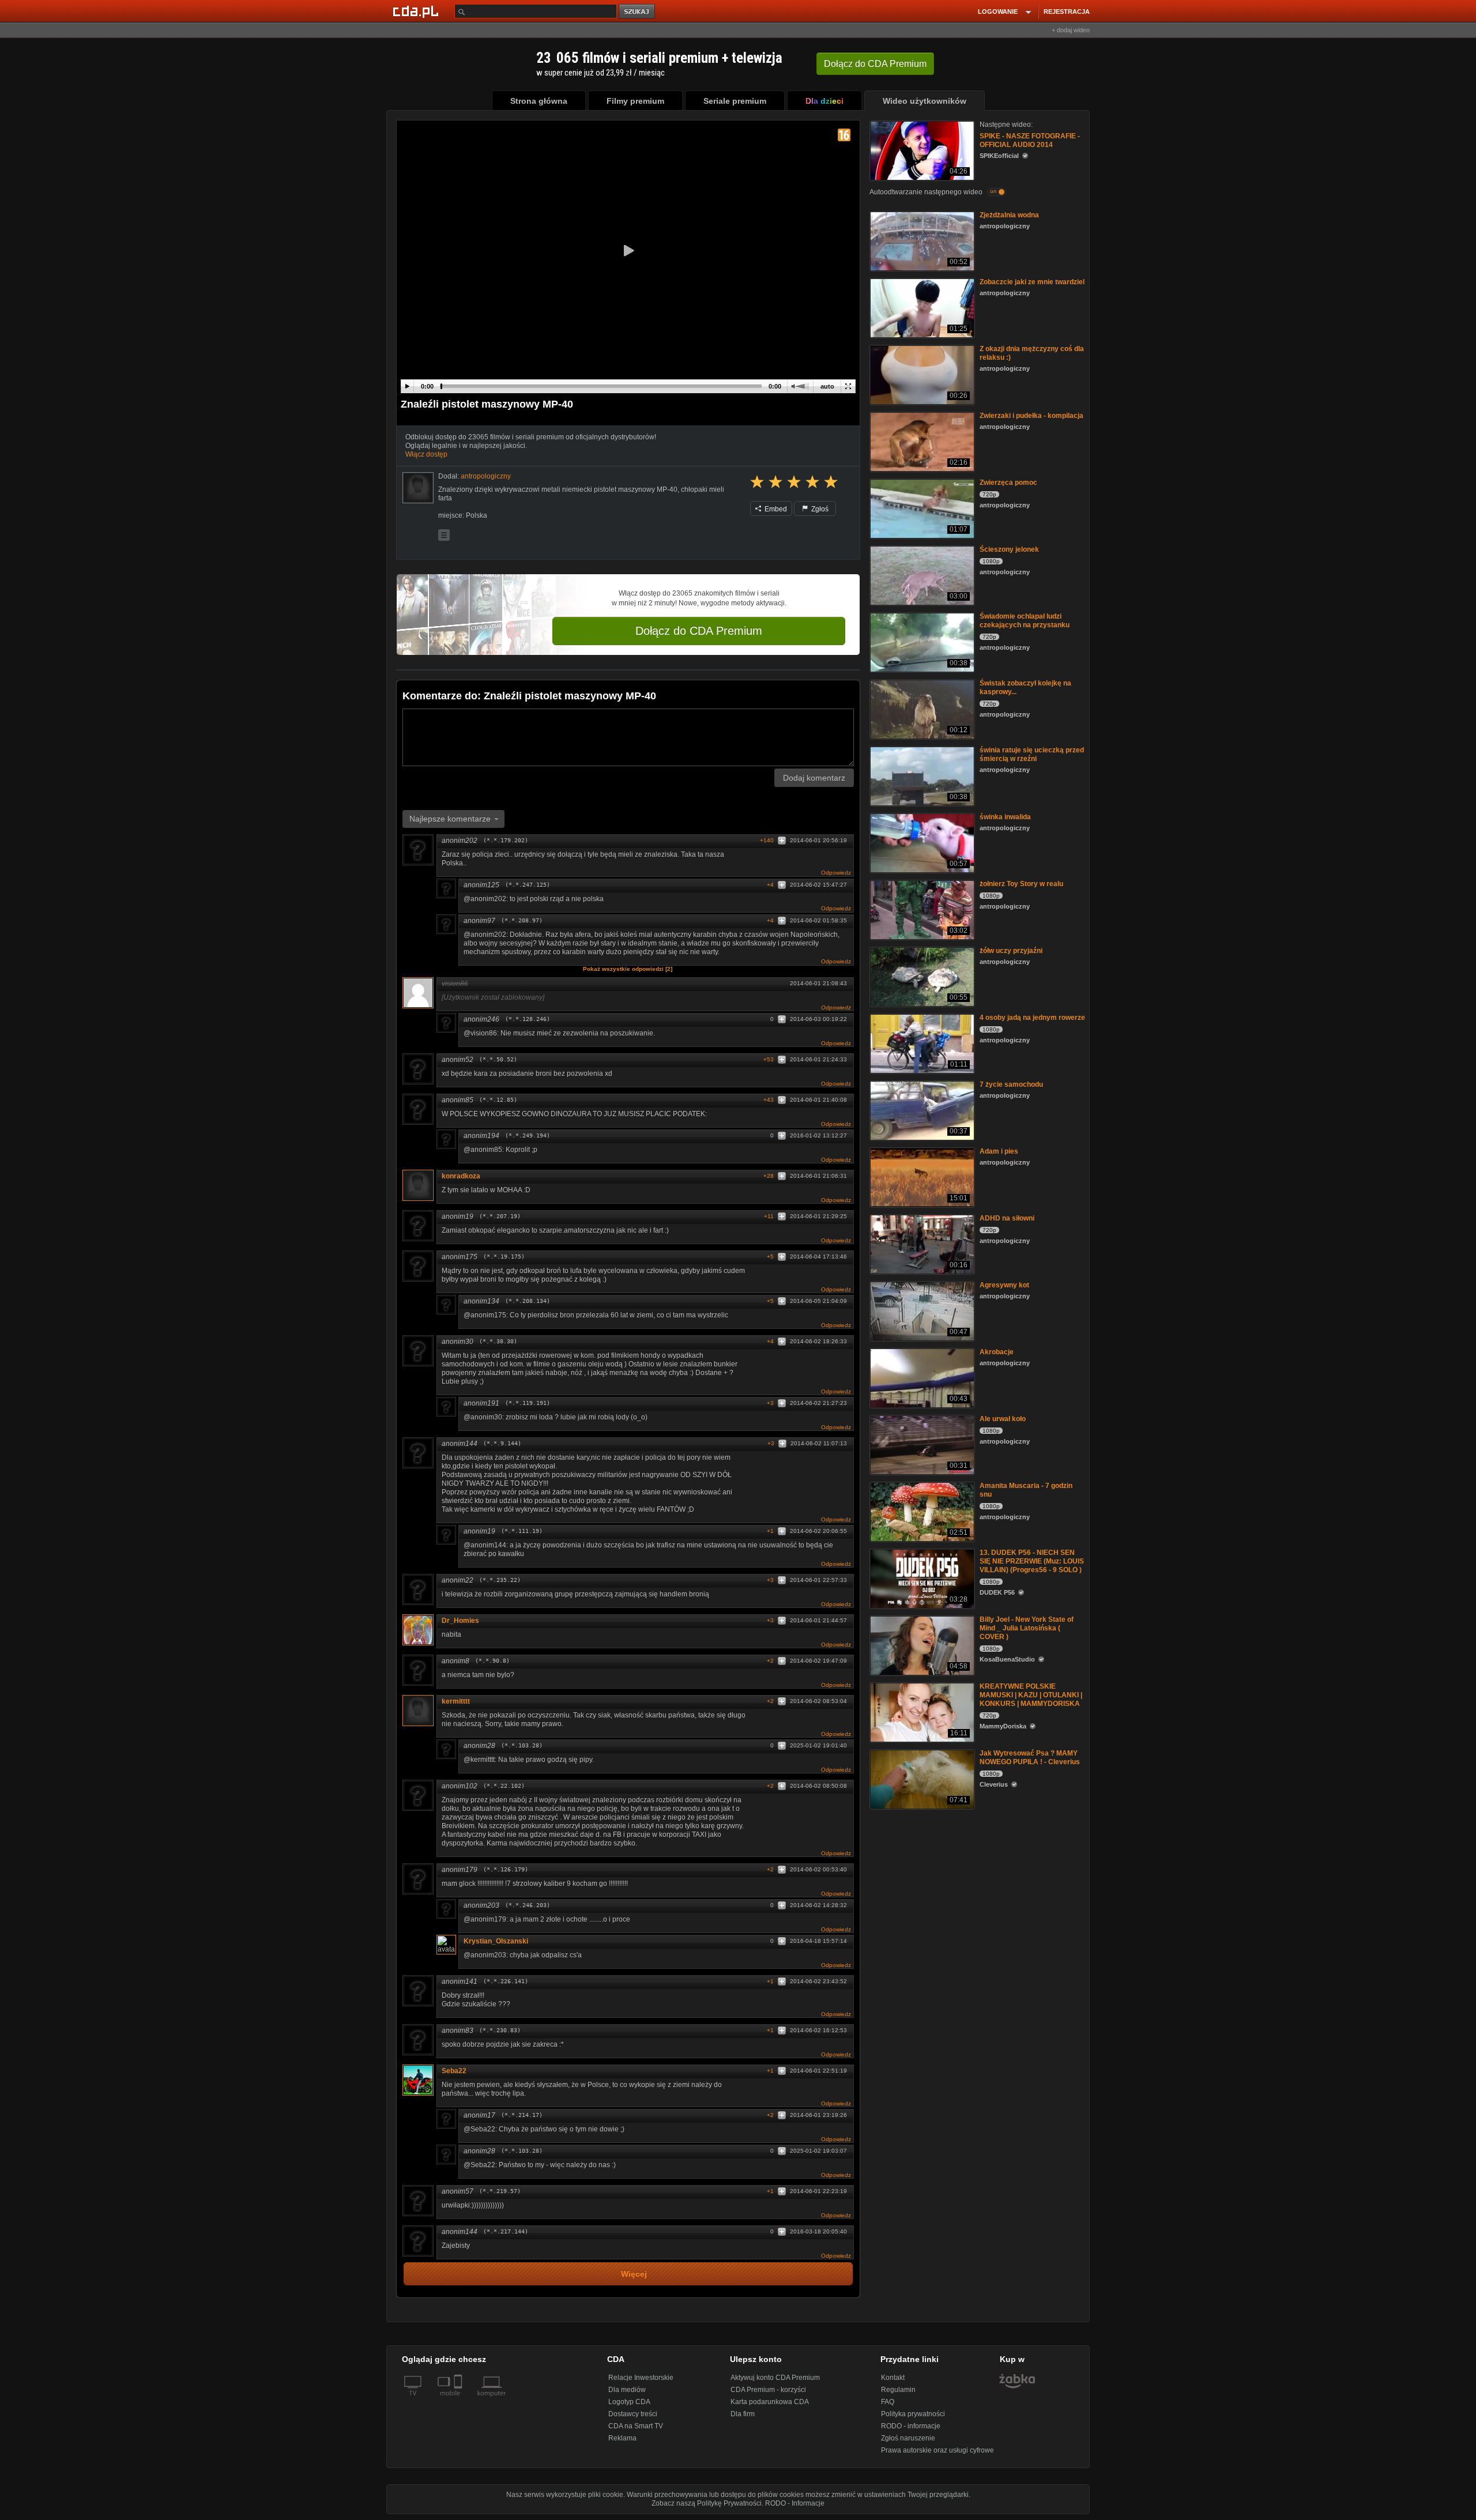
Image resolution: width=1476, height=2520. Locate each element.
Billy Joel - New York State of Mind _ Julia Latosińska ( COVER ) (1027, 1628)
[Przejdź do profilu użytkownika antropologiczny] (418, 488)
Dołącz (875, 64)
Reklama (622, 2438)
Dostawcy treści (633, 2414)
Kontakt (893, 2378)
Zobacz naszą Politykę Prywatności (707, 2503)
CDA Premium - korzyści (768, 2390)
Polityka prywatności (913, 2414)
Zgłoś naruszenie (908, 2438)
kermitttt (456, 1701)
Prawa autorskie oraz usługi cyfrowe (937, 2450)
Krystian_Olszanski (496, 1941)
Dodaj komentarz (814, 778)
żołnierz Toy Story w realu (1021, 884)
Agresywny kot (1004, 1285)
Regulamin (898, 2390)
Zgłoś (819, 509)
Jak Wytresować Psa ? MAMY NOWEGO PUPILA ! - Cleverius (1030, 1758)
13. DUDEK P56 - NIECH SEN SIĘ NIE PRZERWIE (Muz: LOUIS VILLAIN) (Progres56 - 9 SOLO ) (1032, 1561)
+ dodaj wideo (1071, 30)
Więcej (634, 2274)
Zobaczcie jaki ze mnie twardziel (1032, 282)
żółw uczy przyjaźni (1011, 951)
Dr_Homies (460, 1621)
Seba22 (454, 2071)
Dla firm (743, 2414)
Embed (775, 509)
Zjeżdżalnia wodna (1009, 215)
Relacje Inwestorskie (641, 2378)
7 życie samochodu (1011, 1084)
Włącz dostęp (426, 454)
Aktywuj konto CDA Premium (775, 2378)
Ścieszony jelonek (1009, 549)
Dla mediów (627, 2390)
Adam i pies (999, 1151)
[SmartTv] (459, 2400)
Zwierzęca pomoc (1008, 483)
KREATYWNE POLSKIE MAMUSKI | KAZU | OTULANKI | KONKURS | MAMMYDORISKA (1031, 1695)
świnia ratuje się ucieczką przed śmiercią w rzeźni (1032, 754)
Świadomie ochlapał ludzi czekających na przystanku (1025, 621)
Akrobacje (997, 1352)
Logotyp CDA (629, 2402)
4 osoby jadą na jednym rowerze (1032, 1018)
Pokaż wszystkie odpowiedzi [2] (628, 969)
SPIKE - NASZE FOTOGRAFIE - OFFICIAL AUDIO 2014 (1030, 140)
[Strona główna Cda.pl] (417, 11)
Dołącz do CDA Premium (699, 631)
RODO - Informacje (795, 2503)
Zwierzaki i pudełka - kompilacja (1031, 416)
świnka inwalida (1005, 817)
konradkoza (461, 1176)
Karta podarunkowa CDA (770, 2402)
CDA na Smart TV (636, 2426)
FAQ (888, 2402)
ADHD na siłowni (1007, 1218)
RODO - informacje (911, 2426)
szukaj (638, 12)
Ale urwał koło (1003, 1419)
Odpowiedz (836, 873)
